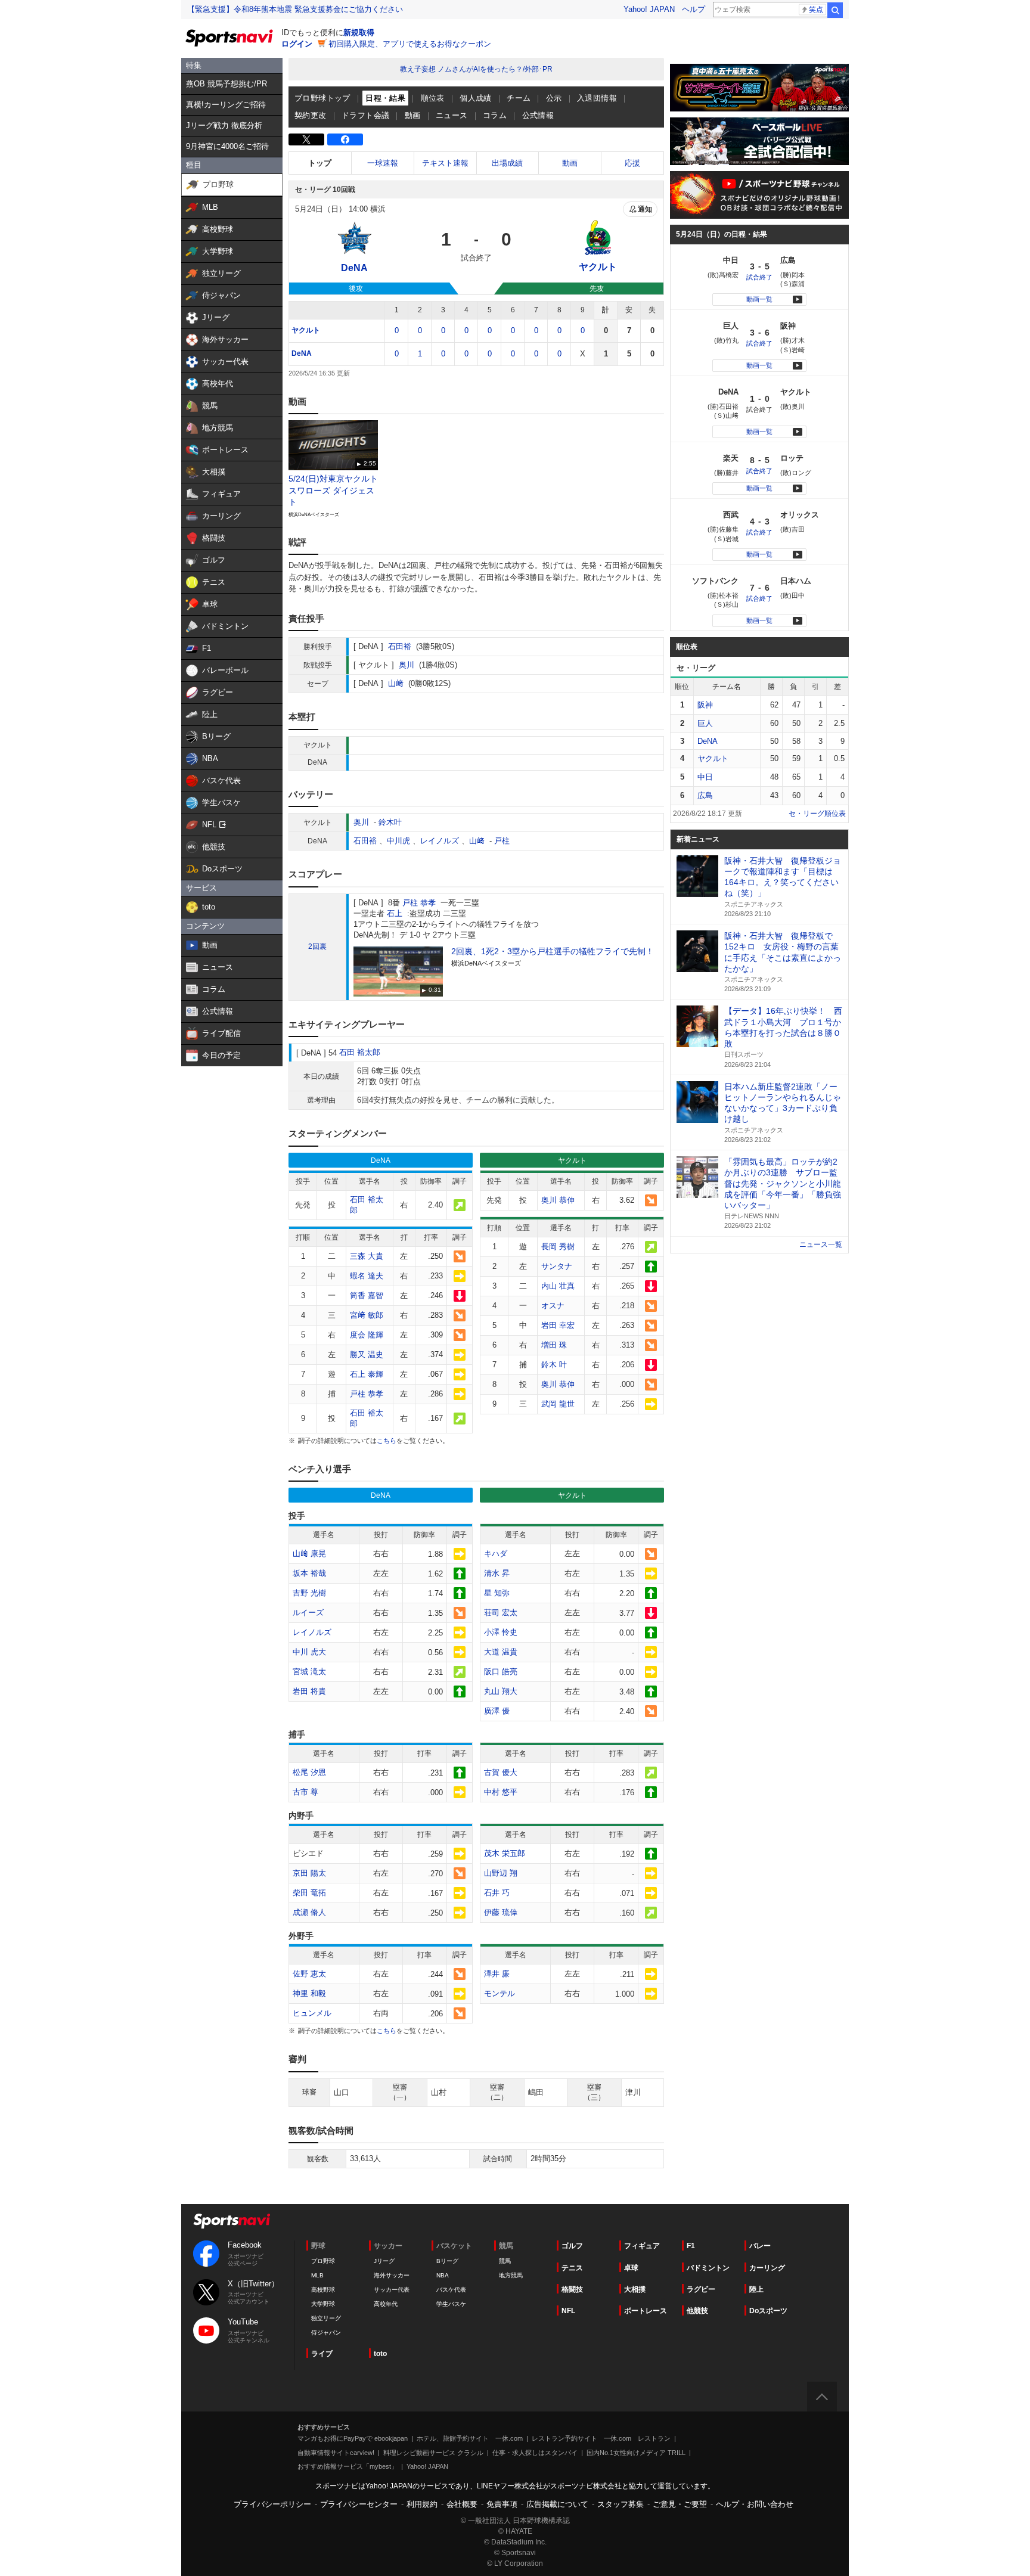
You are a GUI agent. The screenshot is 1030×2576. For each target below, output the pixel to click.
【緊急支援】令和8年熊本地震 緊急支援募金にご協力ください (295, 9)
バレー (760, 2246)
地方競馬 (511, 2275)
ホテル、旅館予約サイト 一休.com (470, 2438)
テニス (572, 2268)
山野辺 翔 (501, 1873)
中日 (705, 777)
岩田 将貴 (309, 1691)
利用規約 (422, 2504)
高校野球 (323, 2290)
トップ (320, 163)
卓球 (631, 2268)
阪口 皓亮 (501, 1672)
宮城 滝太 (309, 1672)
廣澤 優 (497, 1711)
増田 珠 (554, 1345)
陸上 (756, 2289)
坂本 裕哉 (309, 1573)
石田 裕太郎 (360, 1052)
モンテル (500, 1993)
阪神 (705, 705)
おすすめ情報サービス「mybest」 (348, 2466)
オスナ (553, 1306)
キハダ (496, 1554)
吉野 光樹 (309, 1593)
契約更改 (311, 115)
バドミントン (708, 2268)
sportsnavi (232, 2221)
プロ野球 (323, 2261)
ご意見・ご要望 (680, 2504)
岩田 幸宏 (558, 1325)
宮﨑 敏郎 (367, 1315)
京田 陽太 (309, 1873)
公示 (554, 98)
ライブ (322, 2354)
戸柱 (502, 841)
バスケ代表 (451, 2290)
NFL (568, 2311)
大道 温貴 (501, 1652)
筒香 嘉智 (367, 1295)
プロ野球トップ (322, 98)
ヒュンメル (312, 2013)
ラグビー (701, 2289)
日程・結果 (385, 98)
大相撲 (635, 2289)
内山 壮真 (558, 1286)
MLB (317, 2275)
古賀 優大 (501, 1772)
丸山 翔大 (501, 1691)
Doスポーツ (768, 2311)
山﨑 (396, 683)
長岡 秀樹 (558, 1247)
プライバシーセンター (359, 2504)
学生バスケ (451, 2304)
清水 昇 (497, 1573)
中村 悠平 (501, 1792)
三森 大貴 (367, 1256)
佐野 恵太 (309, 1974)
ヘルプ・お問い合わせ (755, 2504)
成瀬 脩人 (309, 1912)
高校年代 (386, 2304)
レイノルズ (440, 841)
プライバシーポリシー (272, 2504)
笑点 (816, 10)
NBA (443, 2275)
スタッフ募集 (621, 2504)
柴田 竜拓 (309, 1893)
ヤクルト (306, 330)
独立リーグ (326, 2318)
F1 (691, 2246)
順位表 (433, 98)
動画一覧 (759, 299)
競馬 (505, 2261)
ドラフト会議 (365, 115)
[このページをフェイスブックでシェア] (345, 139)
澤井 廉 (497, 1974)
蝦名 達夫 (367, 1276)
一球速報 (383, 163)
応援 (632, 163)
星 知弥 (497, 1593)
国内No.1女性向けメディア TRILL (636, 2453)
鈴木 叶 (554, 1365)
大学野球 (323, 2304)
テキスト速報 (445, 163)
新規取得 (359, 32)
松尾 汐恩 (309, 1772)
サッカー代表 (392, 2290)
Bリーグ (447, 2261)
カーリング (767, 2268)
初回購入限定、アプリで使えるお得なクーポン (410, 44)
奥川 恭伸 (558, 1200)
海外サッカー (392, 2275)
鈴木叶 (390, 822)
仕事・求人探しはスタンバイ (535, 2453)
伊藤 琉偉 (501, 1912)
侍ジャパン (326, 2333)
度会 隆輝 (367, 1335)
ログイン (297, 44)
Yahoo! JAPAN (649, 9)
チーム (519, 98)
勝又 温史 (367, 1354)
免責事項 (502, 2504)
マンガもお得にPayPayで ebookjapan (353, 2438)
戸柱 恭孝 (419, 903)
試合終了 (759, 277)
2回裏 (317, 946)
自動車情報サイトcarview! (336, 2453)
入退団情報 (597, 98)
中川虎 (398, 841)
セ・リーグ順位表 (817, 814)
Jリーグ (384, 2261)
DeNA (302, 353)
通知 (645, 209)
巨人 (705, 723)
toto (380, 2354)
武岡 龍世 (558, 1404)
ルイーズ (308, 1613)
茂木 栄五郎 (505, 1853)
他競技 (697, 2311)
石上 (395, 913)
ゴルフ (572, 2246)
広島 (705, 795)
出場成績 (507, 163)
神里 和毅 (309, 1993)
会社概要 (462, 2504)
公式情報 (538, 115)
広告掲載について (557, 2504)
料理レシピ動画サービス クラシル (433, 2453)
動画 (413, 115)
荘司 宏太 (501, 1613)
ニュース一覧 (821, 1244)
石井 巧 (497, 1893)
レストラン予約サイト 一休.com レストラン (601, 2438)
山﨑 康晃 (309, 1554)
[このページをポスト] (306, 139)
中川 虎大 (309, 1652)
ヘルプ (694, 9)
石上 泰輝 (367, 1374)
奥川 (407, 665)
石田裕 (400, 646)
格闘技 (572, 2289)
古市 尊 (305, 1792)
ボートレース (646, 2311)
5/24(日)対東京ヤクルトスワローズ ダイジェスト (333, 490)
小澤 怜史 (501, 1632)
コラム (495, 115)
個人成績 (476, 98)
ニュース (452, 115)
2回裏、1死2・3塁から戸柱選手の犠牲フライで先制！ (553, 951)
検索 (835, 10)
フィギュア (642, 2246)
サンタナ (557, 1266)
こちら (387, 1441)
